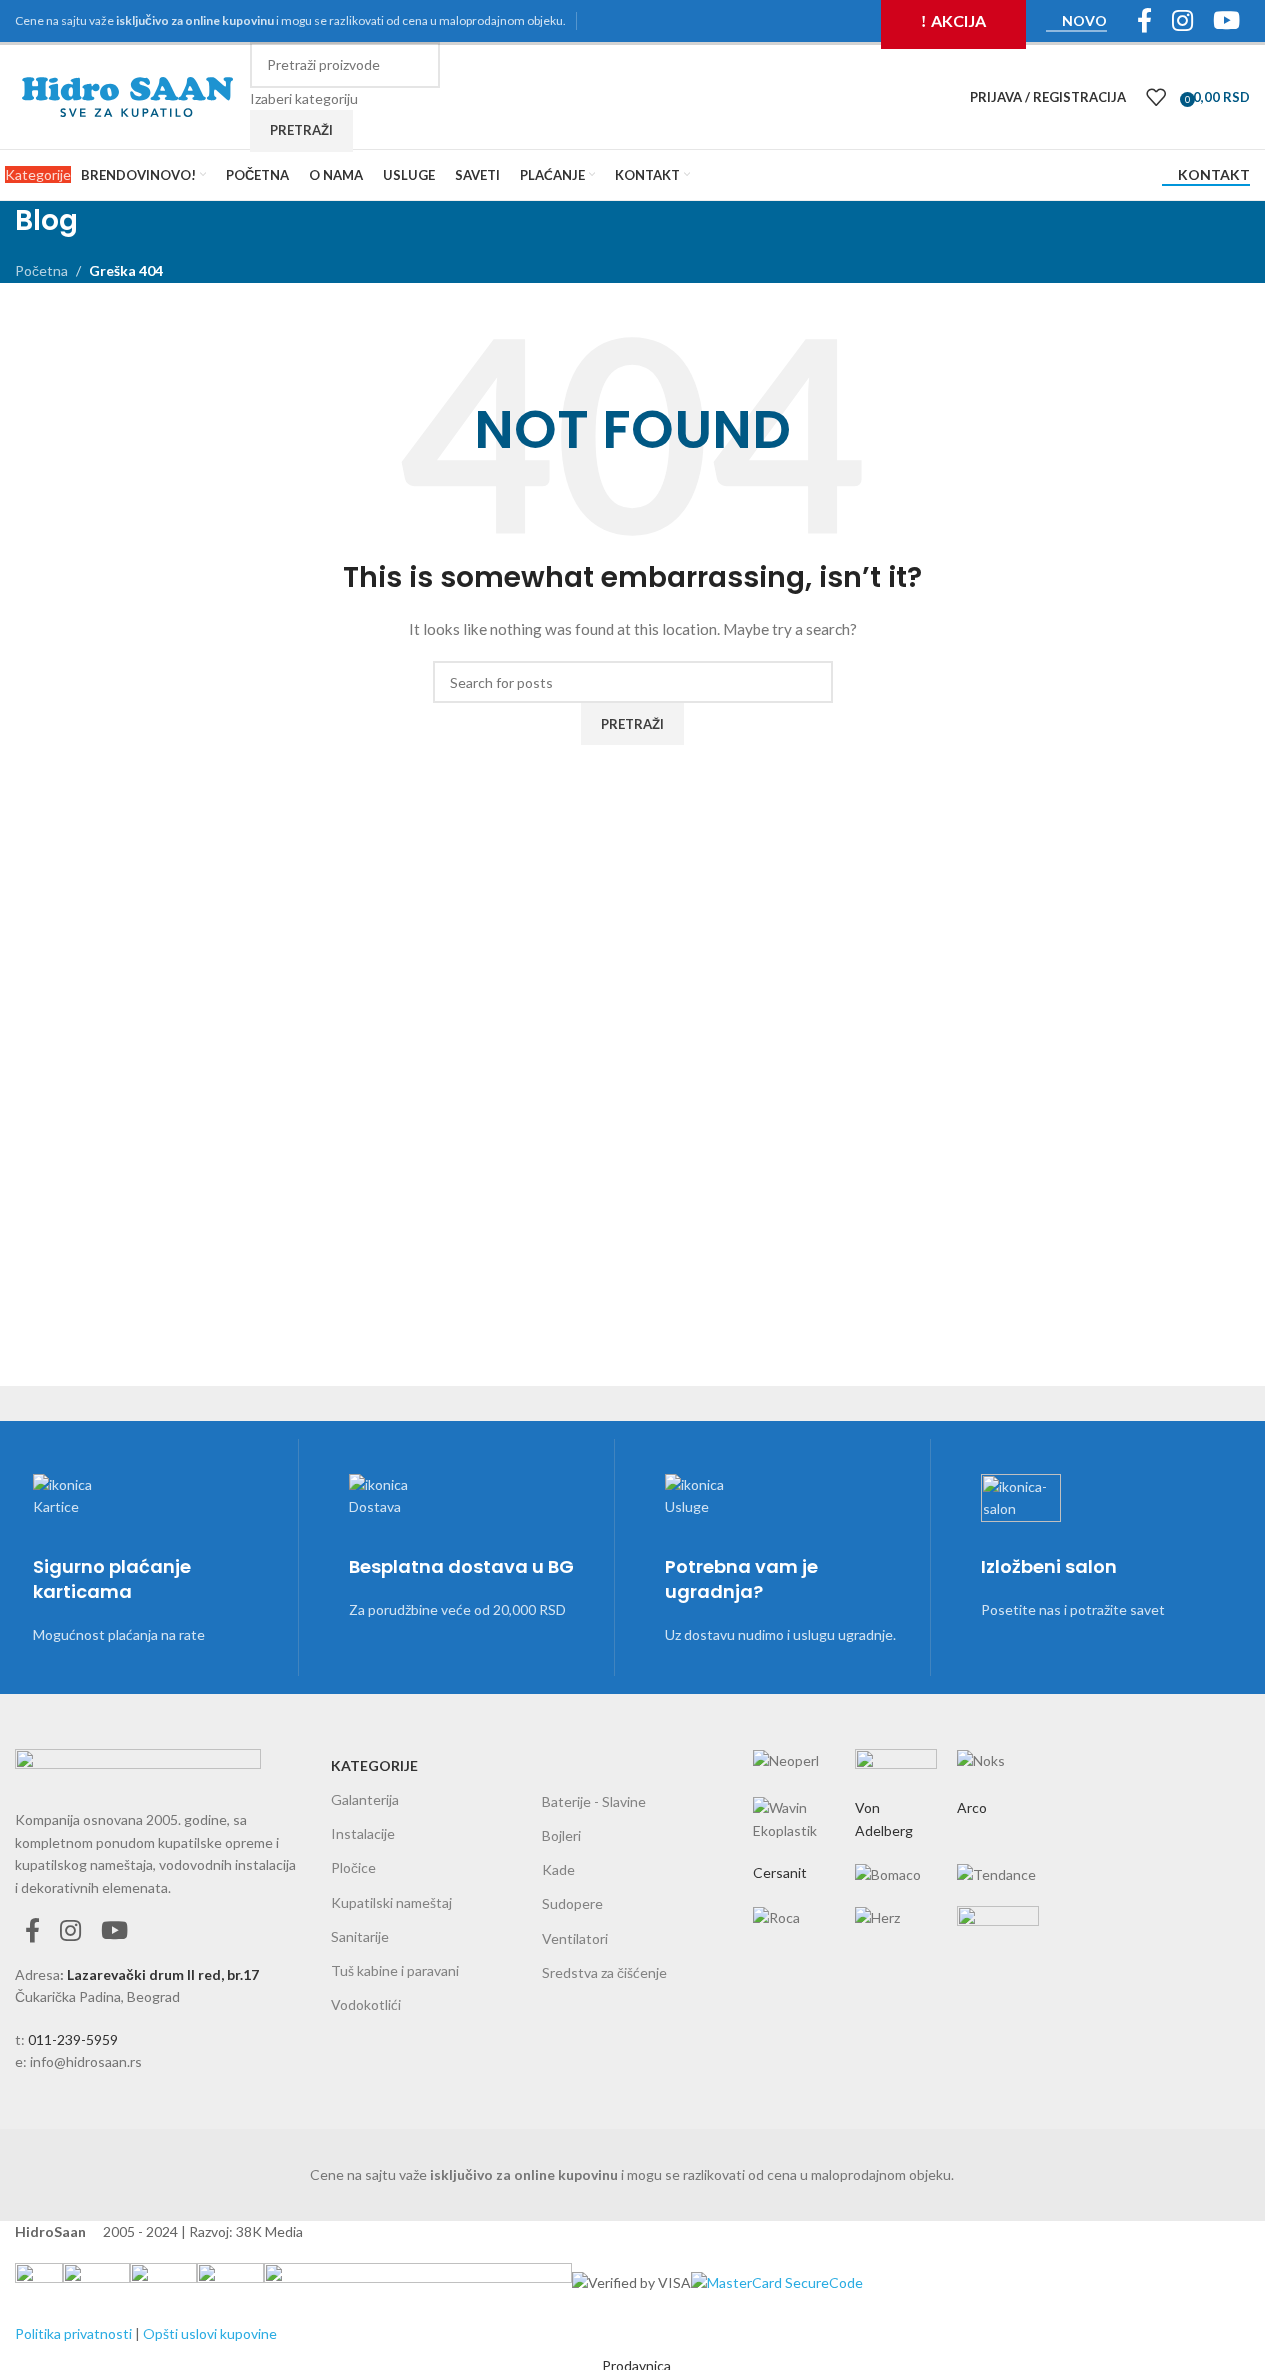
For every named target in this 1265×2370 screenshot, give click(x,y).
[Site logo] (127, 95)
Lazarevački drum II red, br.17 (163, 1974)
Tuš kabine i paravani (395, 1970)
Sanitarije (360, 1936)
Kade (558, 1869)
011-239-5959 (73, 2039)
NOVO (1084, 21)
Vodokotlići (366, 2004)
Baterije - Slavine (594, 1801)
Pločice (353, 1867)
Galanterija (365, 1799)
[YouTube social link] (114, 1931)
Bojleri (561, 1835)
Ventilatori (575, 1938)
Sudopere (572, 1903)
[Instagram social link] (70, 1931)
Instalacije (363, 1833)
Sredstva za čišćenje (604, 1972)
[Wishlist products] (1156, 97)
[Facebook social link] (32, 1931)
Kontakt (1214, 175)
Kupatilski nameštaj (391, 1902)
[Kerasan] (896, 1824)
